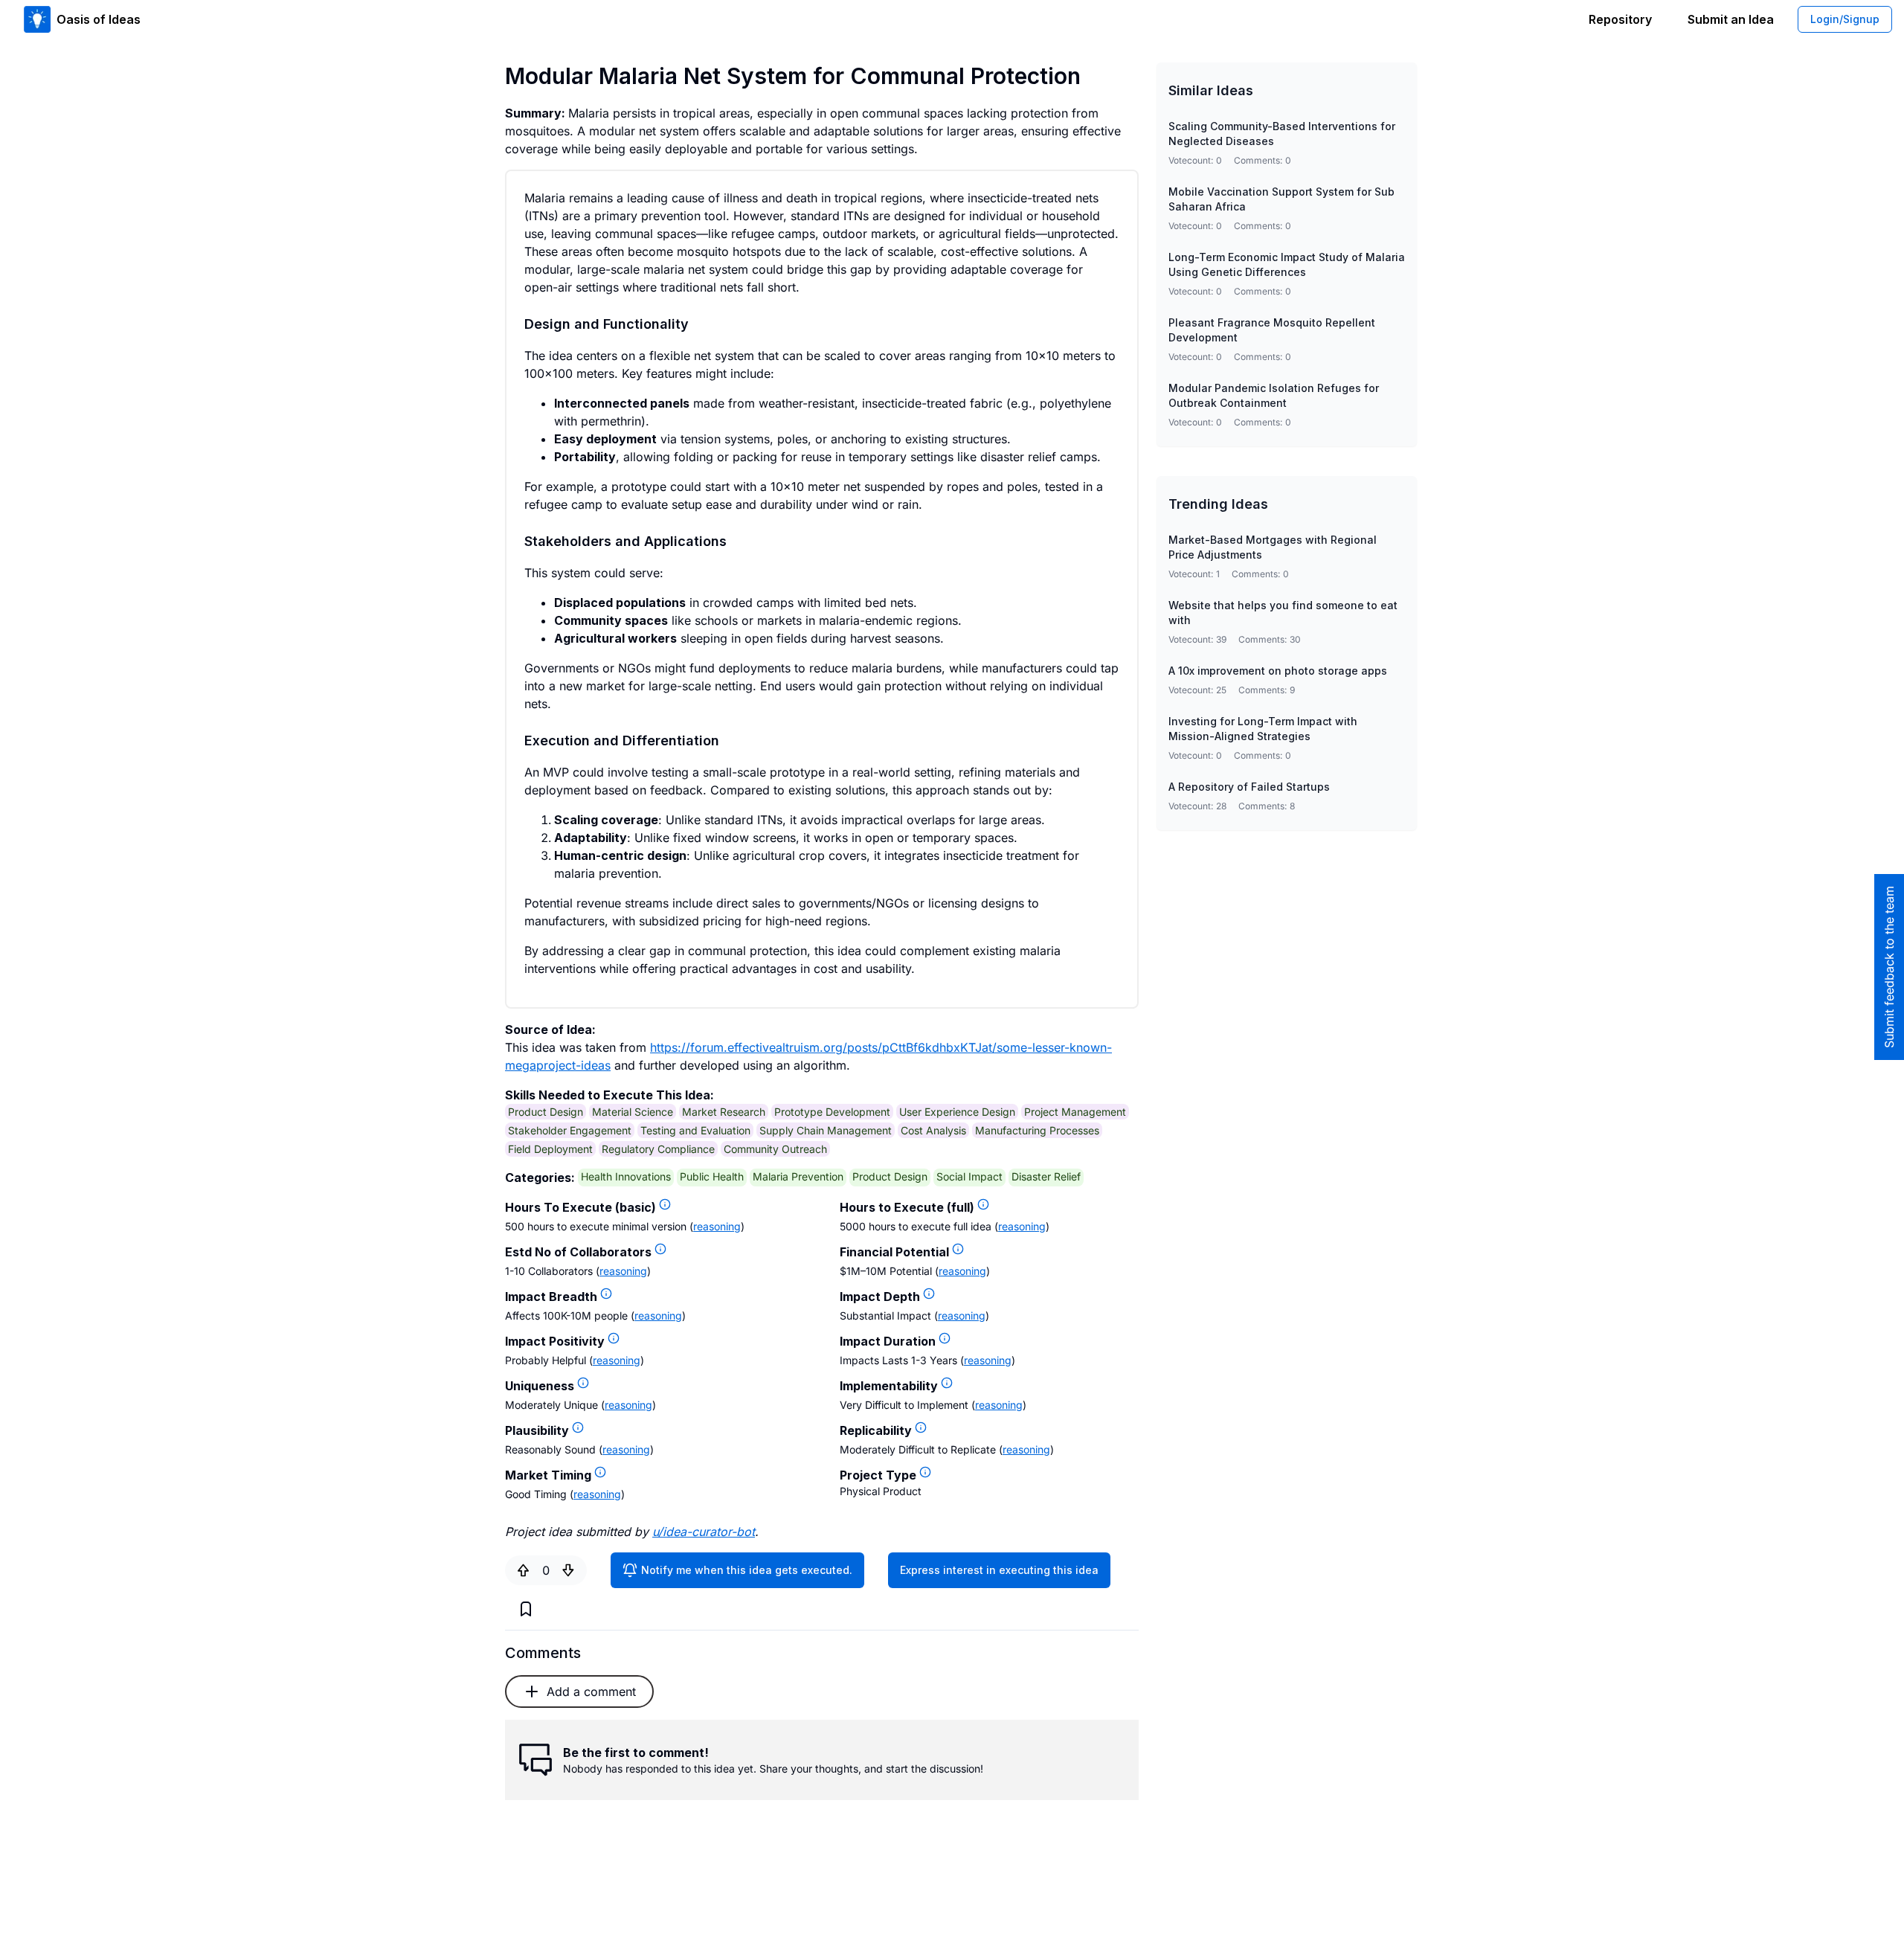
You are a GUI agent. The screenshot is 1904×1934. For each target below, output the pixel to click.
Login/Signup (1845, 19)
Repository (1620, 19)
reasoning (717, 1226)
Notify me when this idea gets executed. (747, 1570)
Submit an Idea (1731, 19)
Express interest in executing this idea (999, 1570)
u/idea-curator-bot (704, 1532)
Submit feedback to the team (1889, 967)
